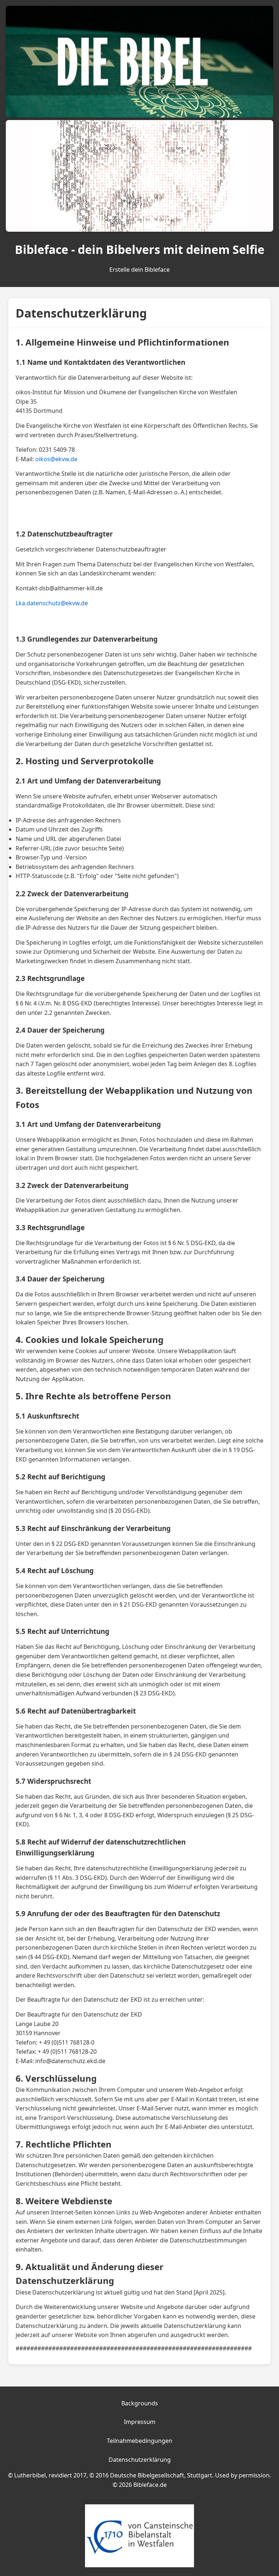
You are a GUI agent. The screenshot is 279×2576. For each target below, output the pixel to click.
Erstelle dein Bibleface (139, 270)
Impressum (140, 2422)
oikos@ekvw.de (56, 459)
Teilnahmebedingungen (139, 2441)
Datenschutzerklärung (140, 2460)
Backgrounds (140, 2403)
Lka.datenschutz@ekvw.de (52, 603)
